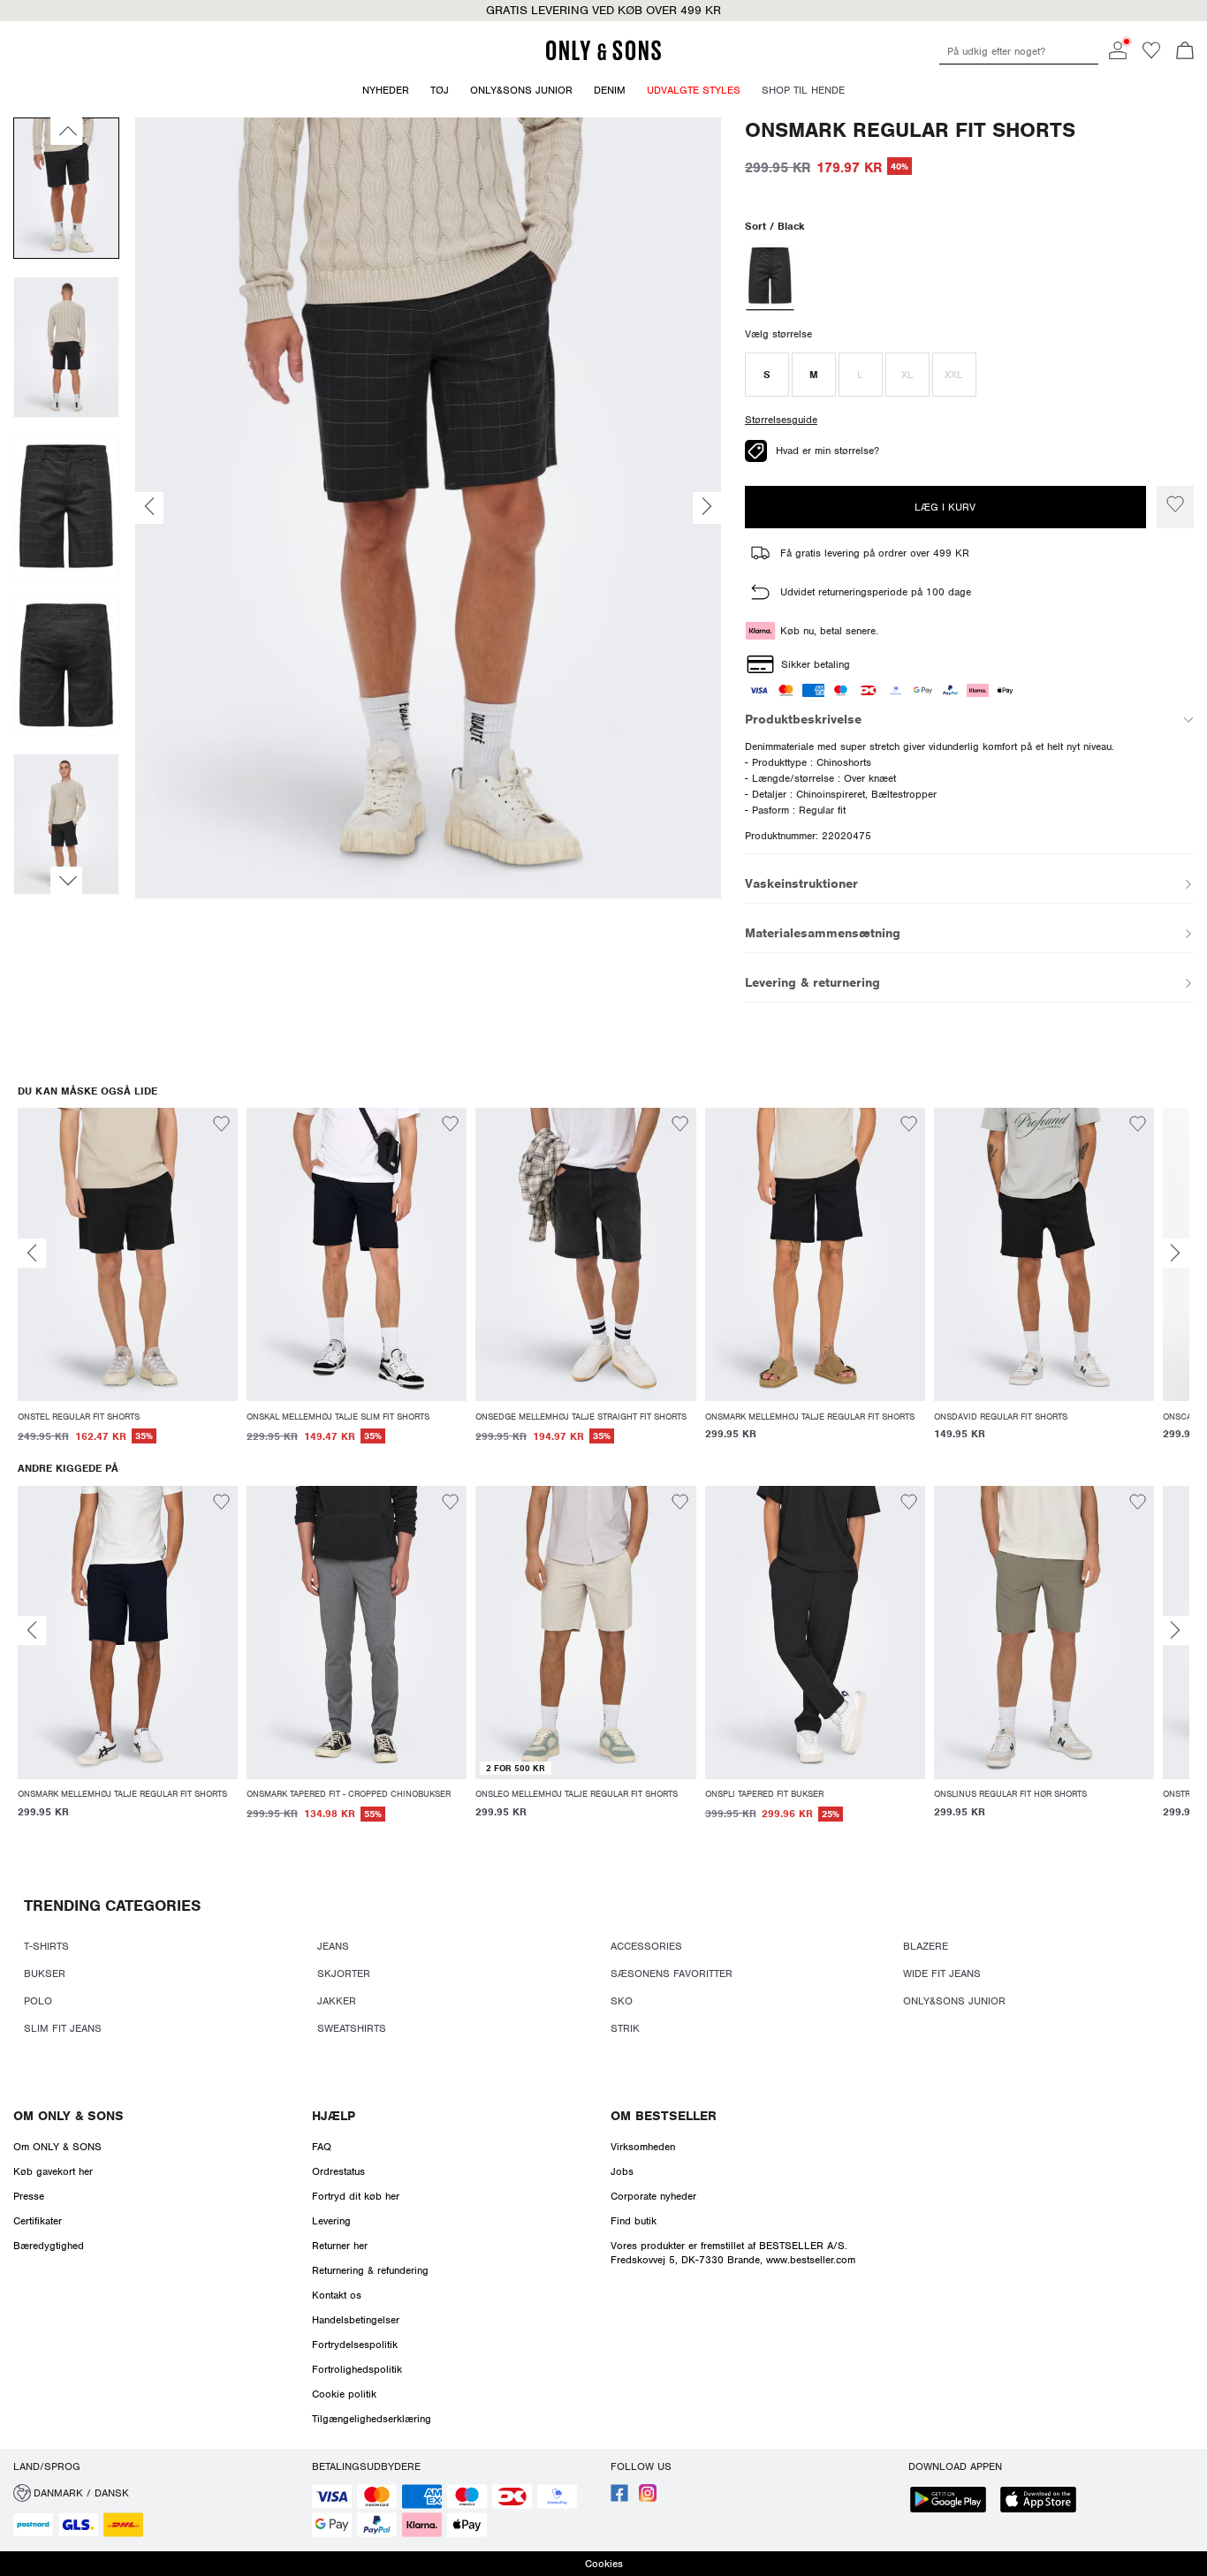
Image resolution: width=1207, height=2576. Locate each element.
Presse (29, 2196)
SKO (622, 2001)
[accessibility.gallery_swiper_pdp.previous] (66, 131)
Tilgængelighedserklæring (372, 2419)
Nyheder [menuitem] (386, 90)
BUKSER (45, 1974)
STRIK (625, 2028)
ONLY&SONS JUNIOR (954, 2001)
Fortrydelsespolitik (355, 2345)
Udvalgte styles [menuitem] (694, 90)
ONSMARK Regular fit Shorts (910, 130)
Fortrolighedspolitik (357, 2369)
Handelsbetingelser (356, 2320)
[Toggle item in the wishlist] (1175, 507)
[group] (128, 1285)
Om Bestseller (664, 2116)
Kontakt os (337, 2295)
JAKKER (337, 2001)
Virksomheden (643, 2147)
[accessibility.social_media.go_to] (619, 2498)
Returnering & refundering (370, 2270)
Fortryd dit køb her (356, 2196)
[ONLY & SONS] (603, 57)
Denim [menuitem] (610, 90)
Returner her (340, 2246)
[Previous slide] (32, 1253)
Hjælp (334, 2116)
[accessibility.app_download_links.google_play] (953, 2501)
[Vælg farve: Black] (770, 277)
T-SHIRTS (46, 1946)
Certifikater (38, 2221)
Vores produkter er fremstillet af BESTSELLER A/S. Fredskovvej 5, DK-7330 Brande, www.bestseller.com (733, 2253)
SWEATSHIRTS (352, 2028)
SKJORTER (344, 1974)
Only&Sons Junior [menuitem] (521, 90)
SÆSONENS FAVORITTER (672, 1974)
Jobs (622, 2171)
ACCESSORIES (646, 1946)
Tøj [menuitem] (440, 90)
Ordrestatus (338, 2171)
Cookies (604, 2564)
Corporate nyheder (653, 2196)
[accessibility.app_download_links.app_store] (1044, 2501)
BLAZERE (926, 1946)
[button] (767, 375)
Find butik (634, 2221)
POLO (38, 2001)
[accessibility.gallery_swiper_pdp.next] (66, 881)
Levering (331, 2221)
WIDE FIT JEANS (942, 1974)
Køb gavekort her (53, 2171)
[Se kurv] (1185, 52)
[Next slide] (1175, 1253)
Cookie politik (344, 2394)
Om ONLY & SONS (68, 2116)
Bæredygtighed (49, 2246)
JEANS (333, 1946)
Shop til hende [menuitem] (803, 90)
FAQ (322, 2147)
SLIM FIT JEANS (63, 2028)
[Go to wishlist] (1151, 56)
